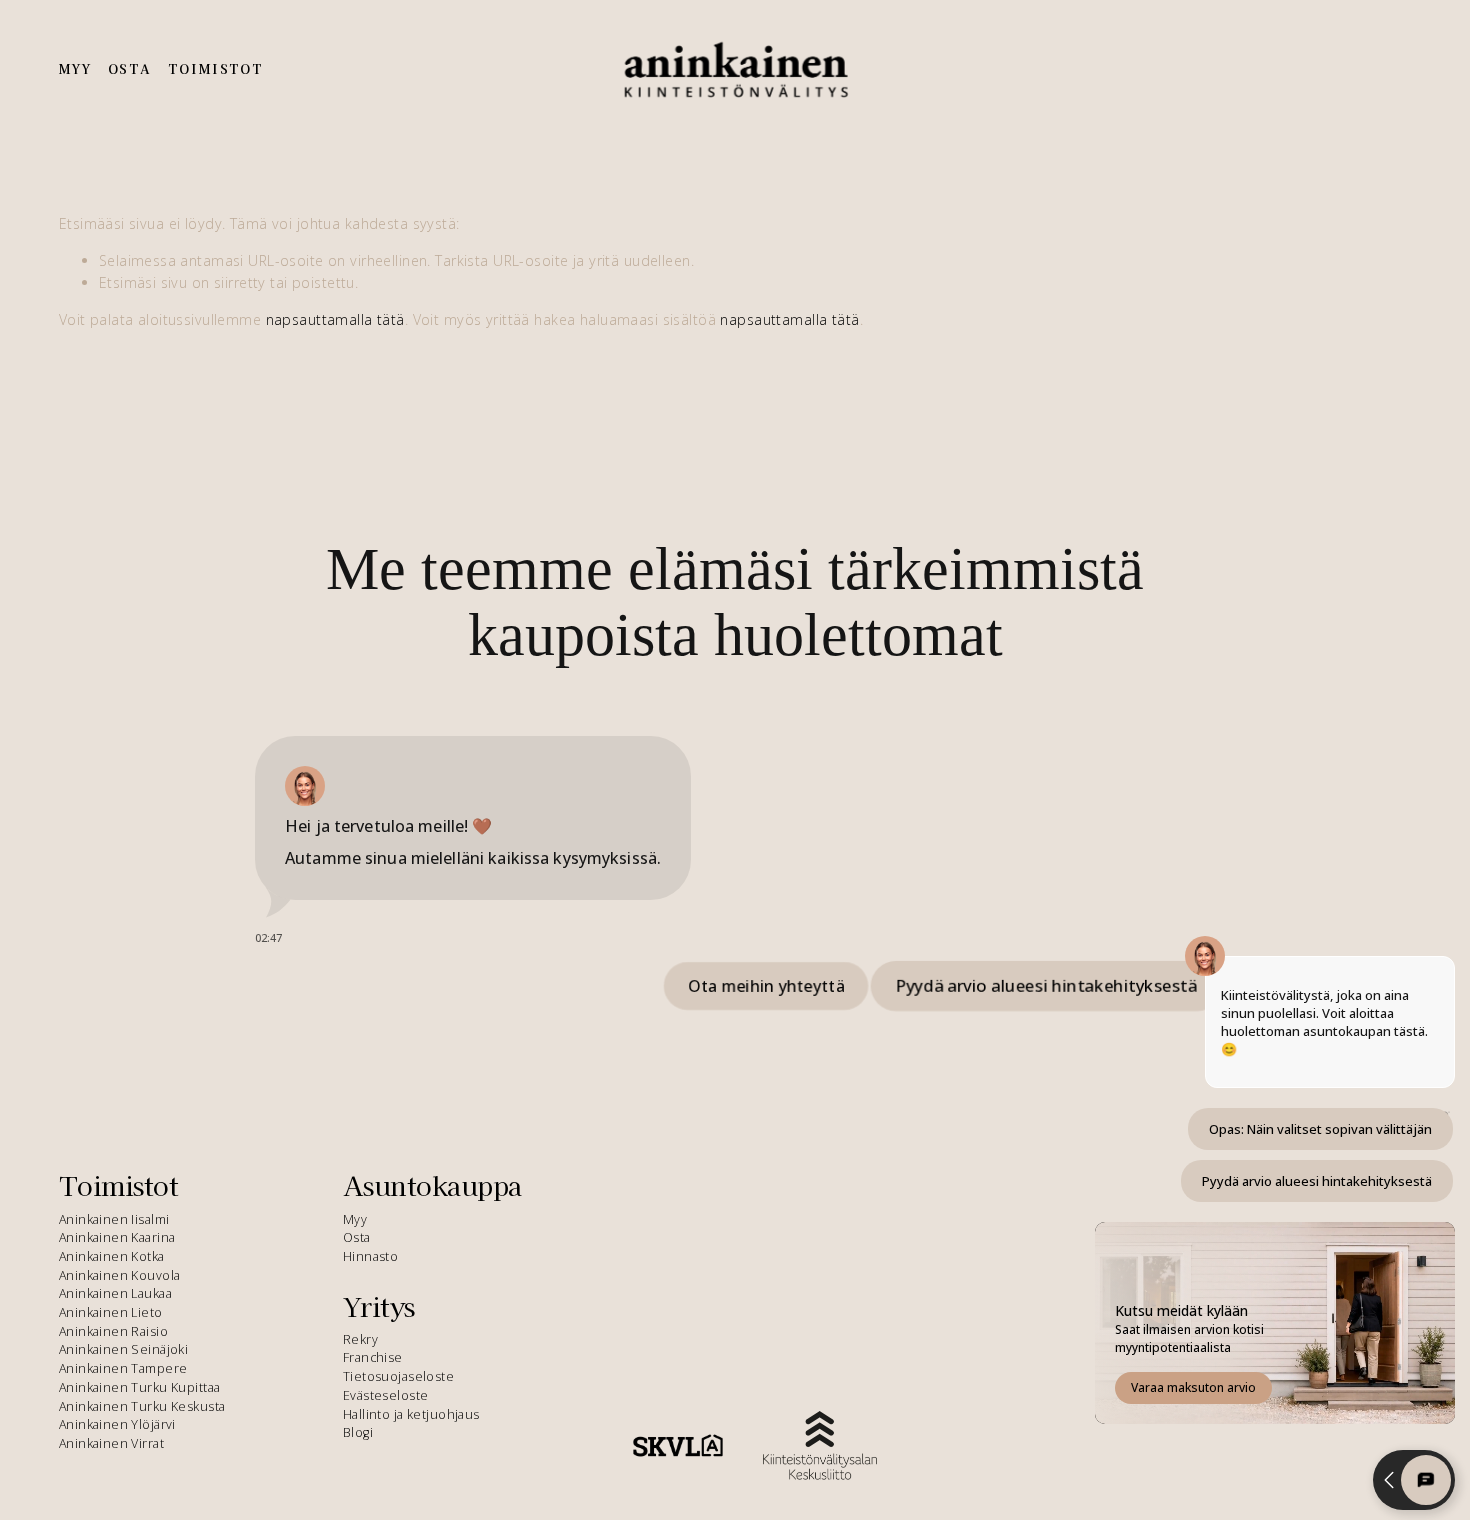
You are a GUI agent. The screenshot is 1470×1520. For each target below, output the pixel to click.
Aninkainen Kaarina (117, 1237)
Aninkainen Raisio (113, 1331)
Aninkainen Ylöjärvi (117, 1424)
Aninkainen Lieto (111, 1312)
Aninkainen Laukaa (115, 1293)
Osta (357, 1237)
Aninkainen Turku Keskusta (142, 1406)
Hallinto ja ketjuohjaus (411, 1414)
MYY (75, 69)
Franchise (373, 1357)
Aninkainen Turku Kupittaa (140, 1387)
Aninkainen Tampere (123, 1368)
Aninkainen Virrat (111, 1443)
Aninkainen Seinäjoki (124, 1349)
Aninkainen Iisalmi (114, 1219)
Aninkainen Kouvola (120, 1275)
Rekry (360, 1339)
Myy (355, 1219)
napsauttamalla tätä (335, 319)
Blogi (358, 1432)
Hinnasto (370, 1256)
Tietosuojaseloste (398, 1376)
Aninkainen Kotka (112, 1256)
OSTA (130, 69)
